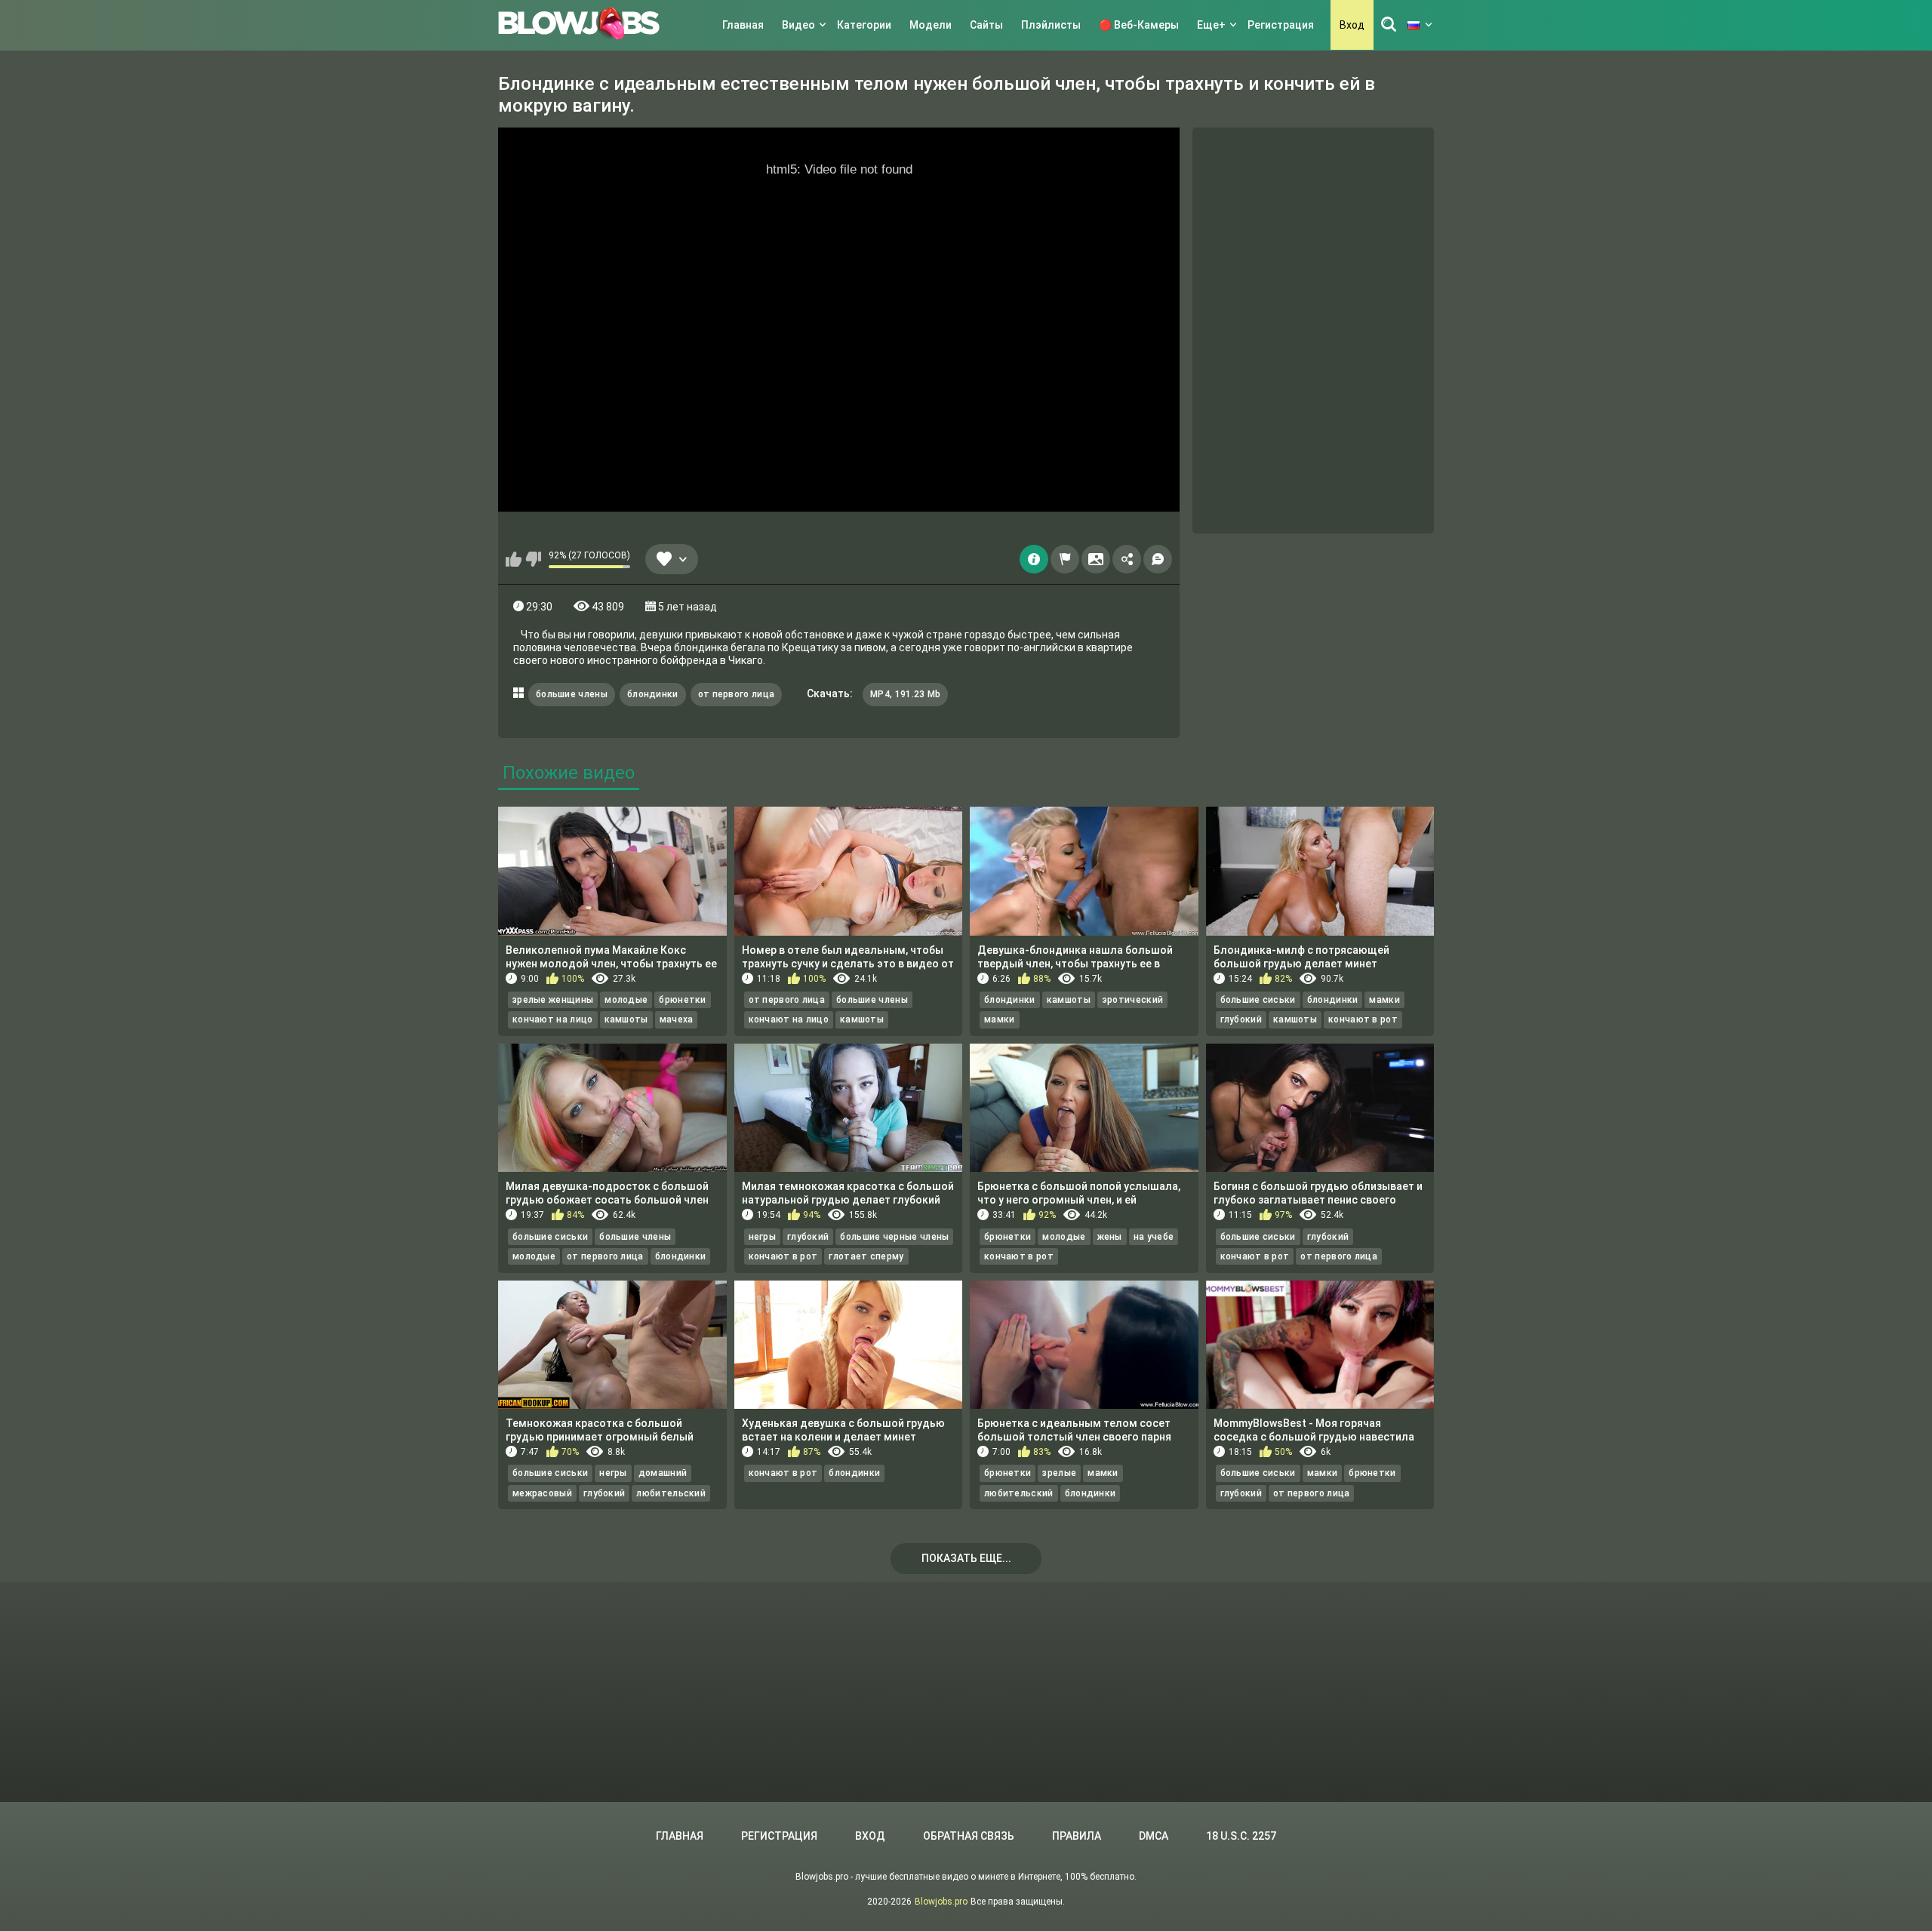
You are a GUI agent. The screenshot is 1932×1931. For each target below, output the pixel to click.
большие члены (572, 694)
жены (1110, 1237)
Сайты (986, 25)
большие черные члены (894, 1237)
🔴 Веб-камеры (1139, 25)
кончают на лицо (553, 1019)
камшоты (626, 1019)
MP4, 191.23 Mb (905, 694)
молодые (626, 1000)
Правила (1077, 1836)
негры (763, 1237)
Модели (931, 25)
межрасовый (542, 1493)
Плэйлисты (1051, 25)
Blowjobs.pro (941, 1902)
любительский (671, 1493)
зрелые (1059, 1473)
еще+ (1211, 25)
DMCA (1154, 1836)
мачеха (677, 1019)
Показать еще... (966, 1558)
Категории (864, 25)
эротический (1132, 1000)
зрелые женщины (553, 1000)
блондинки (653, 694)
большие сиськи (1258, 1000)
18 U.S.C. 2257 (1241, 1836)
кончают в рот (1363, 1019)
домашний (663, 1473)
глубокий (1241, 1019)
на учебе (1154, 1237)
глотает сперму (866, 1256)
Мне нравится (514, 559)
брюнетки (682, 1000)
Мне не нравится (533, 559)
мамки (1000, 1019)
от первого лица (737, 694)
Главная (743, 25)
